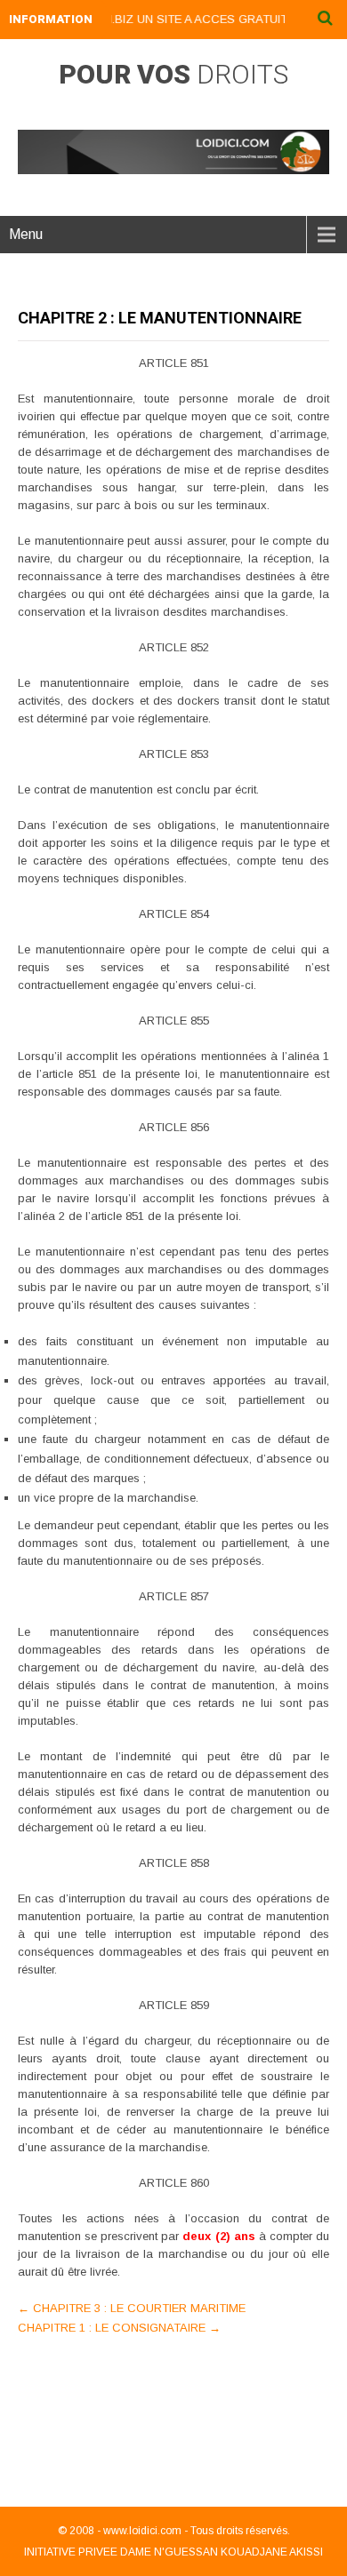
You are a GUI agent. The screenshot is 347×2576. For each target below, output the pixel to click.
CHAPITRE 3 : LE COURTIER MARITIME (132, 2308)
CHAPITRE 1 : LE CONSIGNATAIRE (119, 2328)
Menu (26, 234)
